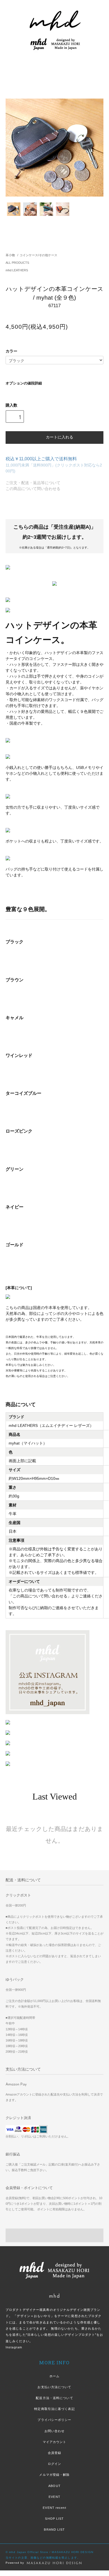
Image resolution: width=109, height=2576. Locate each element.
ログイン (54, 2464)
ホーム (54, 2376)
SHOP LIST (54, 2519)
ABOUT (54, 2486)
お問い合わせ (55, 2431)
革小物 (10, 255)
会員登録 (54, 2453)
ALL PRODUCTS (17, 263)
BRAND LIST (54, 2530)
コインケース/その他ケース (38, 255)
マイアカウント (55, 2442)
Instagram (14, 2347)
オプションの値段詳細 (24, 383)
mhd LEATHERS (17, 270)
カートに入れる (60, 437)
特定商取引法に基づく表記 (54, 2409)
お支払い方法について (54, 2387)
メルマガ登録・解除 (54, 2475)
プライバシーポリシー (54, 2420)
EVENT (54, 2497)
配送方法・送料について (54, 2398)
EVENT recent (54, 2508)
